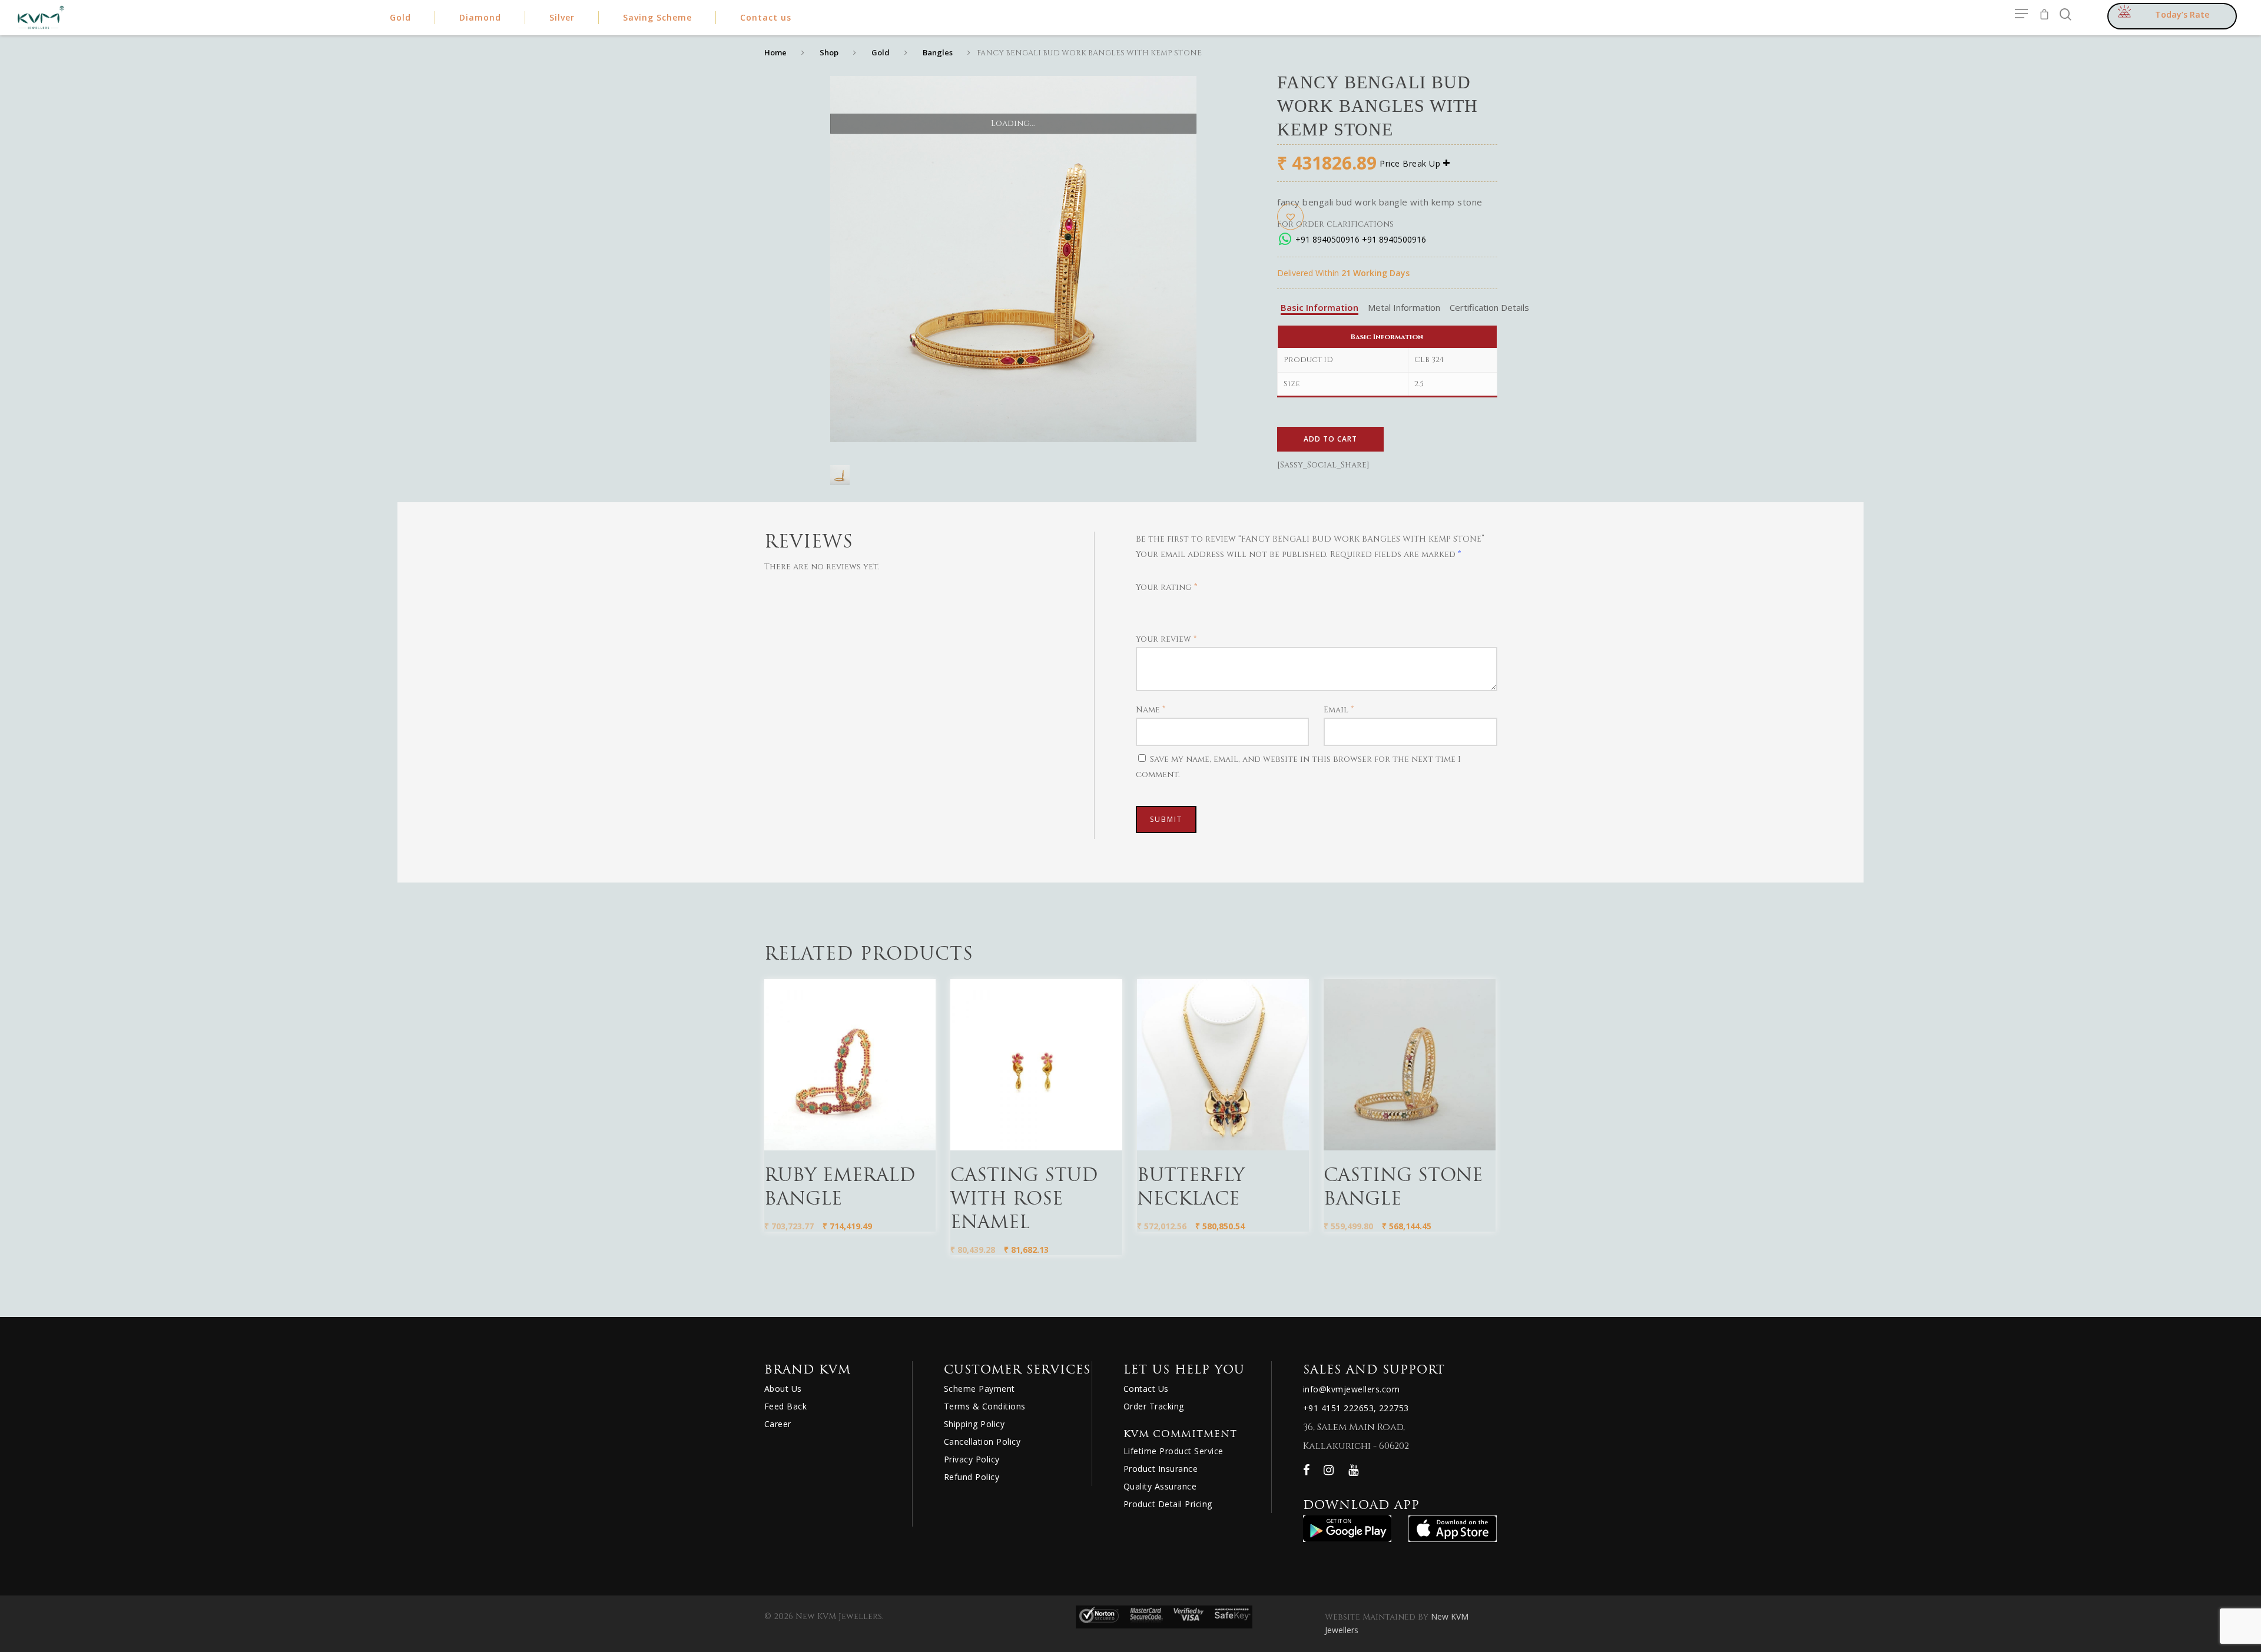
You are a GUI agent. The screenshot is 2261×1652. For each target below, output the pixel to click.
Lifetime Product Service (1173, 1451)
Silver (562, 17)
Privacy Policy (972, 1459)
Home (775, 52)
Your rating (1166, 587)
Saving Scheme (657, 17)
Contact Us (1146, 1389)
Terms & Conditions (985, 1406)
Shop (829, 52)
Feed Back (786, 1406)
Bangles (938, 52)
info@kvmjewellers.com (1352, 1389)
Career (778, 1424)
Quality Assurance (1160, 1486)
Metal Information (1404, 307)
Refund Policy (972, 1477)
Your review (1166, 639)
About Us (783, 1389)
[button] (1290, 216)
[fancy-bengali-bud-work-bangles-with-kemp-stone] (840, 479)
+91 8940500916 (1327, 239)
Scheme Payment (979, 1389)
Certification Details (1489, 307)
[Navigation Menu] (2022, 14)
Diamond (480, 17)
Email (1339, 710)
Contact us (766, 17)
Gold (881, 52)
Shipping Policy (974, 1424)
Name (1151, 710)
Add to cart (1330, 439)
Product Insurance (1161, 1469)
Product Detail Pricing (1168, 1504)
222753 (1394, 1408)
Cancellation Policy (982, 1442)
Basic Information (1320, 307)
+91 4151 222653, (1340, 1408)
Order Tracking (1154, 1406)
